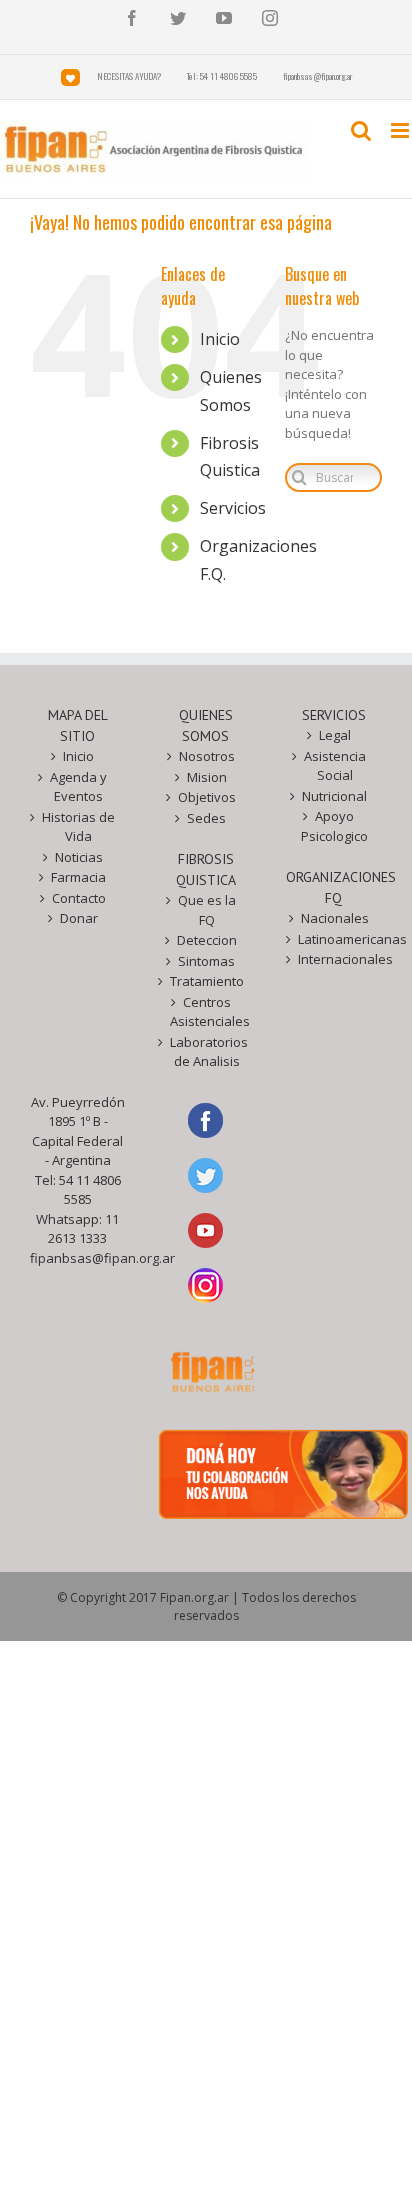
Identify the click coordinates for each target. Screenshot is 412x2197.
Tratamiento (207, 981)
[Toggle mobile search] (361, 130)
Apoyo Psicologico (334, 826)
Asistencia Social (335, 766)
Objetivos (207, 797)
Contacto (79, 898)
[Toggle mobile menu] (401, 130)
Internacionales (335, 959)
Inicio (220, 339)
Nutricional (334, 796)
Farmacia (78, 877)
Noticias (79, 857)
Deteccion (207, 940)
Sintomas (206, 961)
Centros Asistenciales (207, 1012)
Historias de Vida (78, 827)
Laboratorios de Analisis (207, 1052)
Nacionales (335, 918)
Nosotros (207, 756)
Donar (79, 918)
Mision (207, 777)
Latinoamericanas (335, 939)
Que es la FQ (207, 910)
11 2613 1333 (83, 1229)
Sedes (206, 818)
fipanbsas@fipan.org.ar (102, 1258)
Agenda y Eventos (78, 787)
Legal (335, 735)
